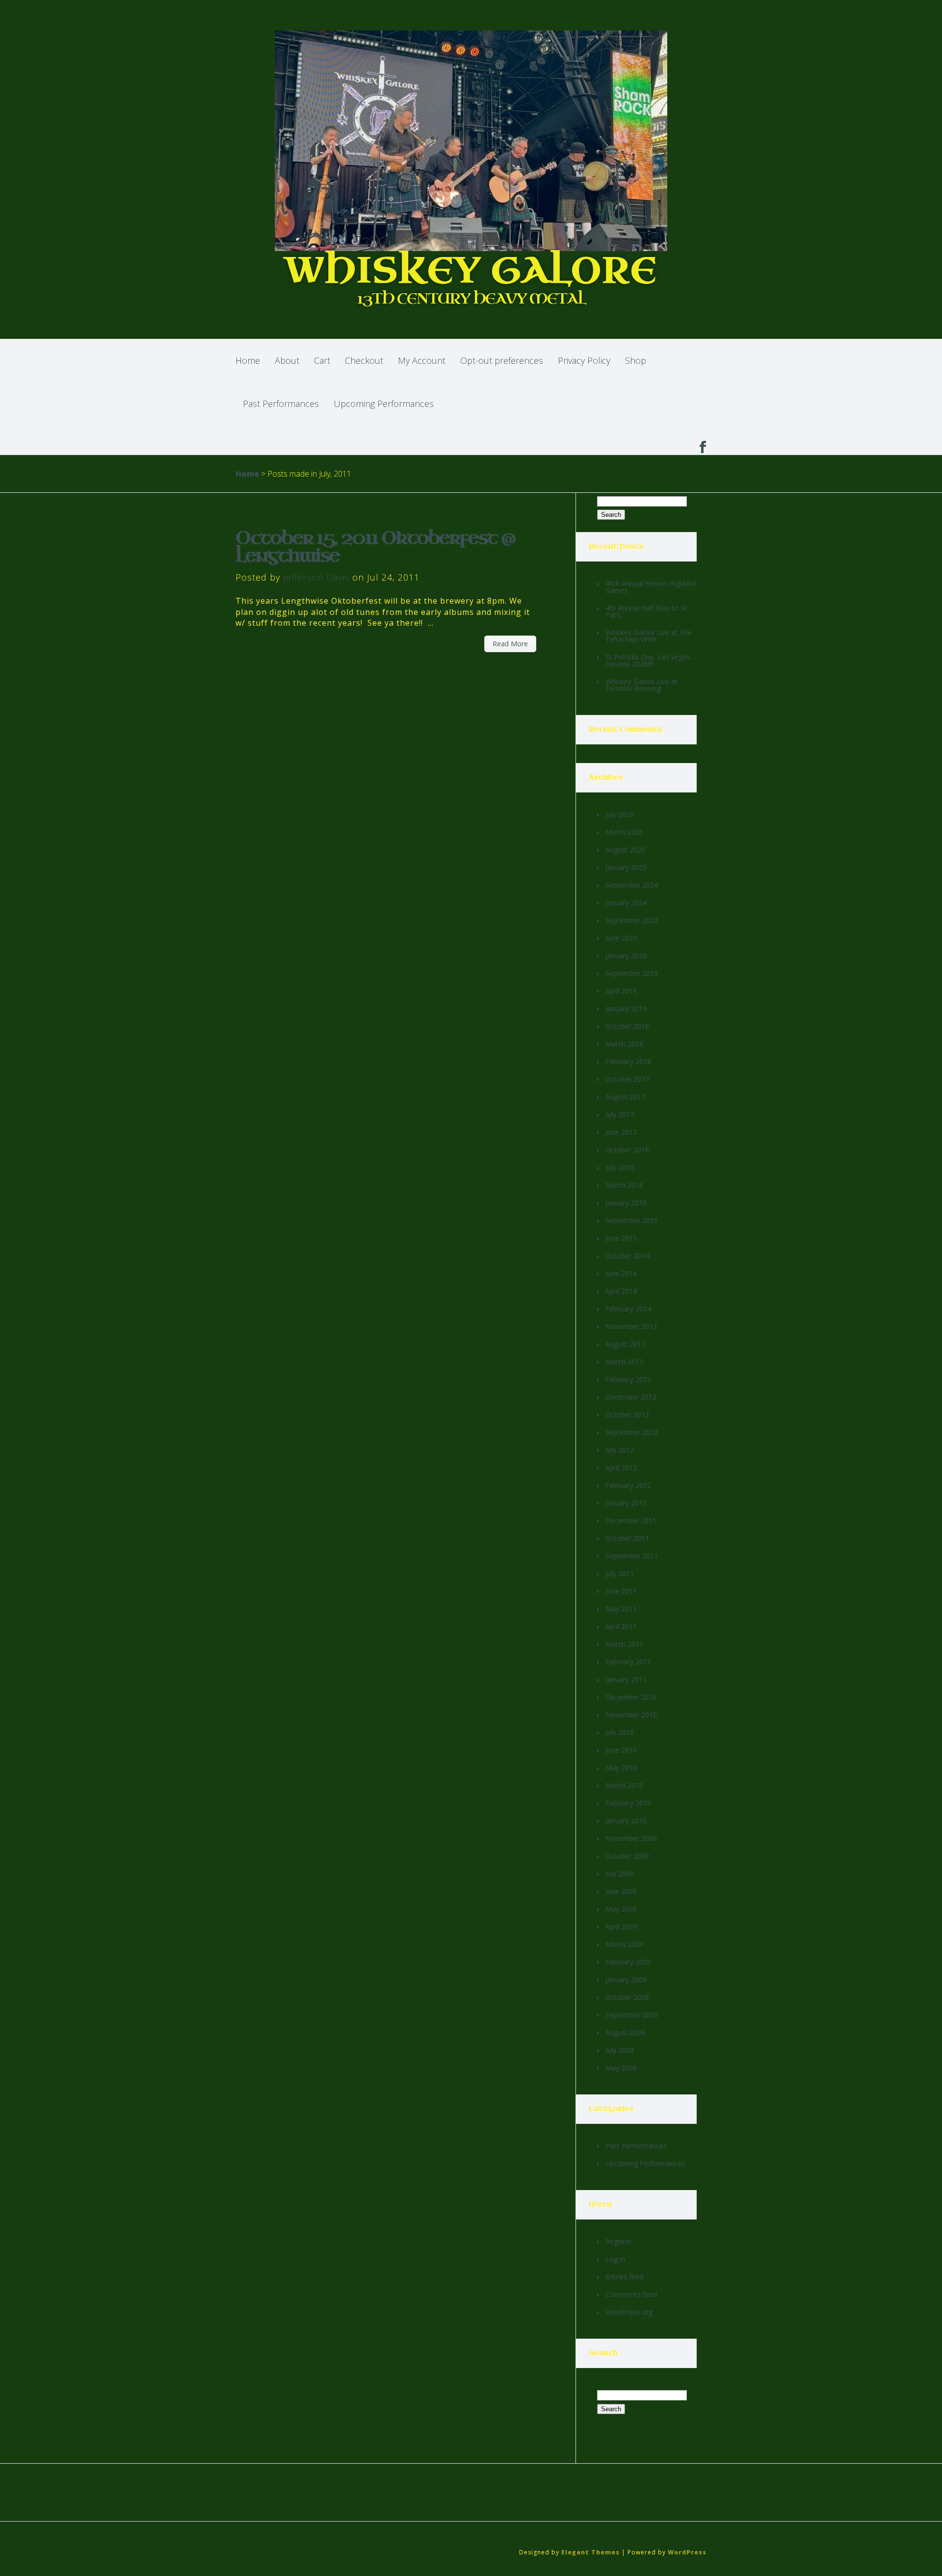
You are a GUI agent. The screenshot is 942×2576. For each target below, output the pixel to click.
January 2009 (626, 1979)
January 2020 (626, 956)
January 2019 (626, 1008)
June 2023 (621, 938)
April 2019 (621, 991)
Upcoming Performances (384, 404)
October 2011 (627, 1538)
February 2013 (628, 1379)
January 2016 (626, 1203)
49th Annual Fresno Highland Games (651, 587)
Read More (510, 644)
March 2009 (624, 1944)
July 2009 (620, 1874)
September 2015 (632, 1220)
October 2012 (627, 1415)
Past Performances (281, 404)
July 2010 (620, 1732)
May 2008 (621, 2068)
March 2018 (624, 1044)
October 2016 (627, 1150)
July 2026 (620, 814)
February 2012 (628, 1485)
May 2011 (621, 1609)
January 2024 (626, 903)
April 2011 (621, 1626)
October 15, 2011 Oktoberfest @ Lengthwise (375, 547)
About (287, 360)
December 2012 (631, 1397)
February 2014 (628, 1309)
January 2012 (626, 1503)
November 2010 (631, 1715)
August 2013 (625, 1344)
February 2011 (628, 1662)
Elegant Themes (590, 2552)
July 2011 (620, 1573)
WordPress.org (629, 2312)
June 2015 (621, 1238)
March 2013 (624, 1362)
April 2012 (621, 1467)
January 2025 (626, 867)
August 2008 (625, 2032)
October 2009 (627, 1856)
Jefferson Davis (316, 577)
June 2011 (621, 1591)
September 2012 (632, 1432)
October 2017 (627, 1079)
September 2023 (632, 920)
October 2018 (627, 1026)
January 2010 (626, 1821)
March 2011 (624, 1644)
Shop (636, 360)
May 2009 (621, 1909)
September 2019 (632, 973)
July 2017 (620, 1114)
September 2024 (632, 885)
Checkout (364, 360)
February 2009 (628, 1962)
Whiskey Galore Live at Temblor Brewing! (641, 685)
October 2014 (627, 1256)
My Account (422, 360)
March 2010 (624, 1785)
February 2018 (628, 1061)
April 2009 (621, 1926)
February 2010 (628, 1803)
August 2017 (625, 1097)
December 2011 (631, 1520)
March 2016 (624, 1185)
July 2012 (620, 1450)
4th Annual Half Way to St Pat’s (646, 611)
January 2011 (626, 1679)
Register (618, 2241)
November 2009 (631, 1838)
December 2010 (631, 1697)
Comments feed (631, 2294)
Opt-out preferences (502, 360)
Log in (615, 2259)
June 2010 (621, 1750)
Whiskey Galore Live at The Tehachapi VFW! (649, 636)
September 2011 (632, 1556)
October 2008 (627, 1997)
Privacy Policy (584, 360)
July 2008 (620, 2050)
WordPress (687, 2552)
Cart (322, 360)
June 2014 (621, 1273)
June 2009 (621, 1891)
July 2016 (620, 1167)
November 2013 (631, 1326)
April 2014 (621, 1291)
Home (248, 360)
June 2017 (621, 1132)
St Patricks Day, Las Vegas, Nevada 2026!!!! (649, 660)
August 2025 (625, 850)
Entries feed (624, 2277)
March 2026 (624, 832)
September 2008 (632, 2015)
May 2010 (621, 1768)
